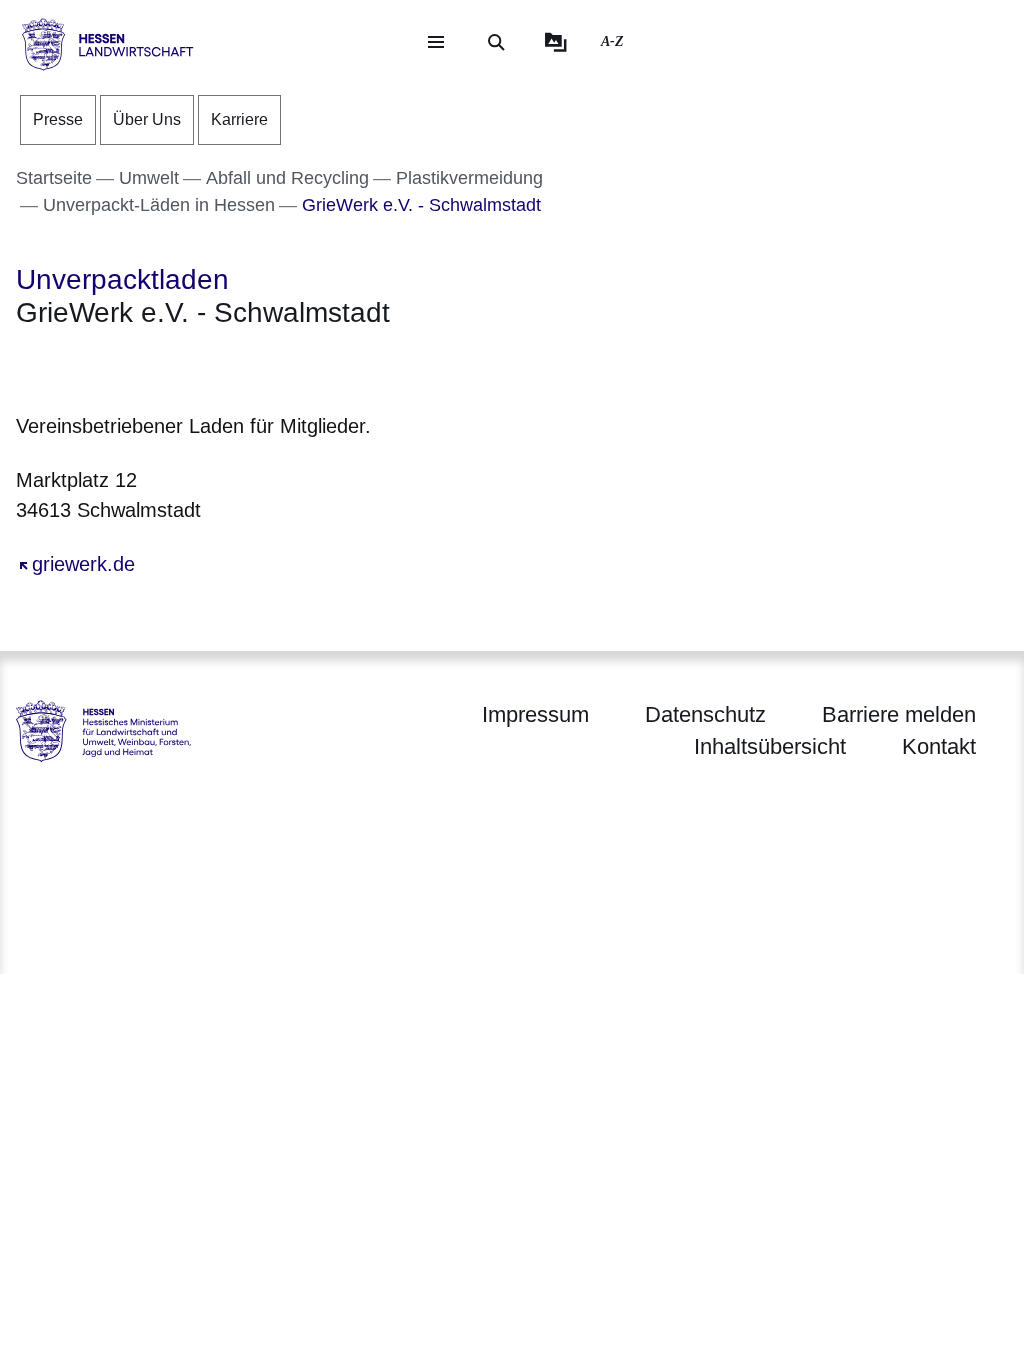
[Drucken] (187, 366)
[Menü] (436, 42)
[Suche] (496, 42)
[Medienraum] (556, 42)
